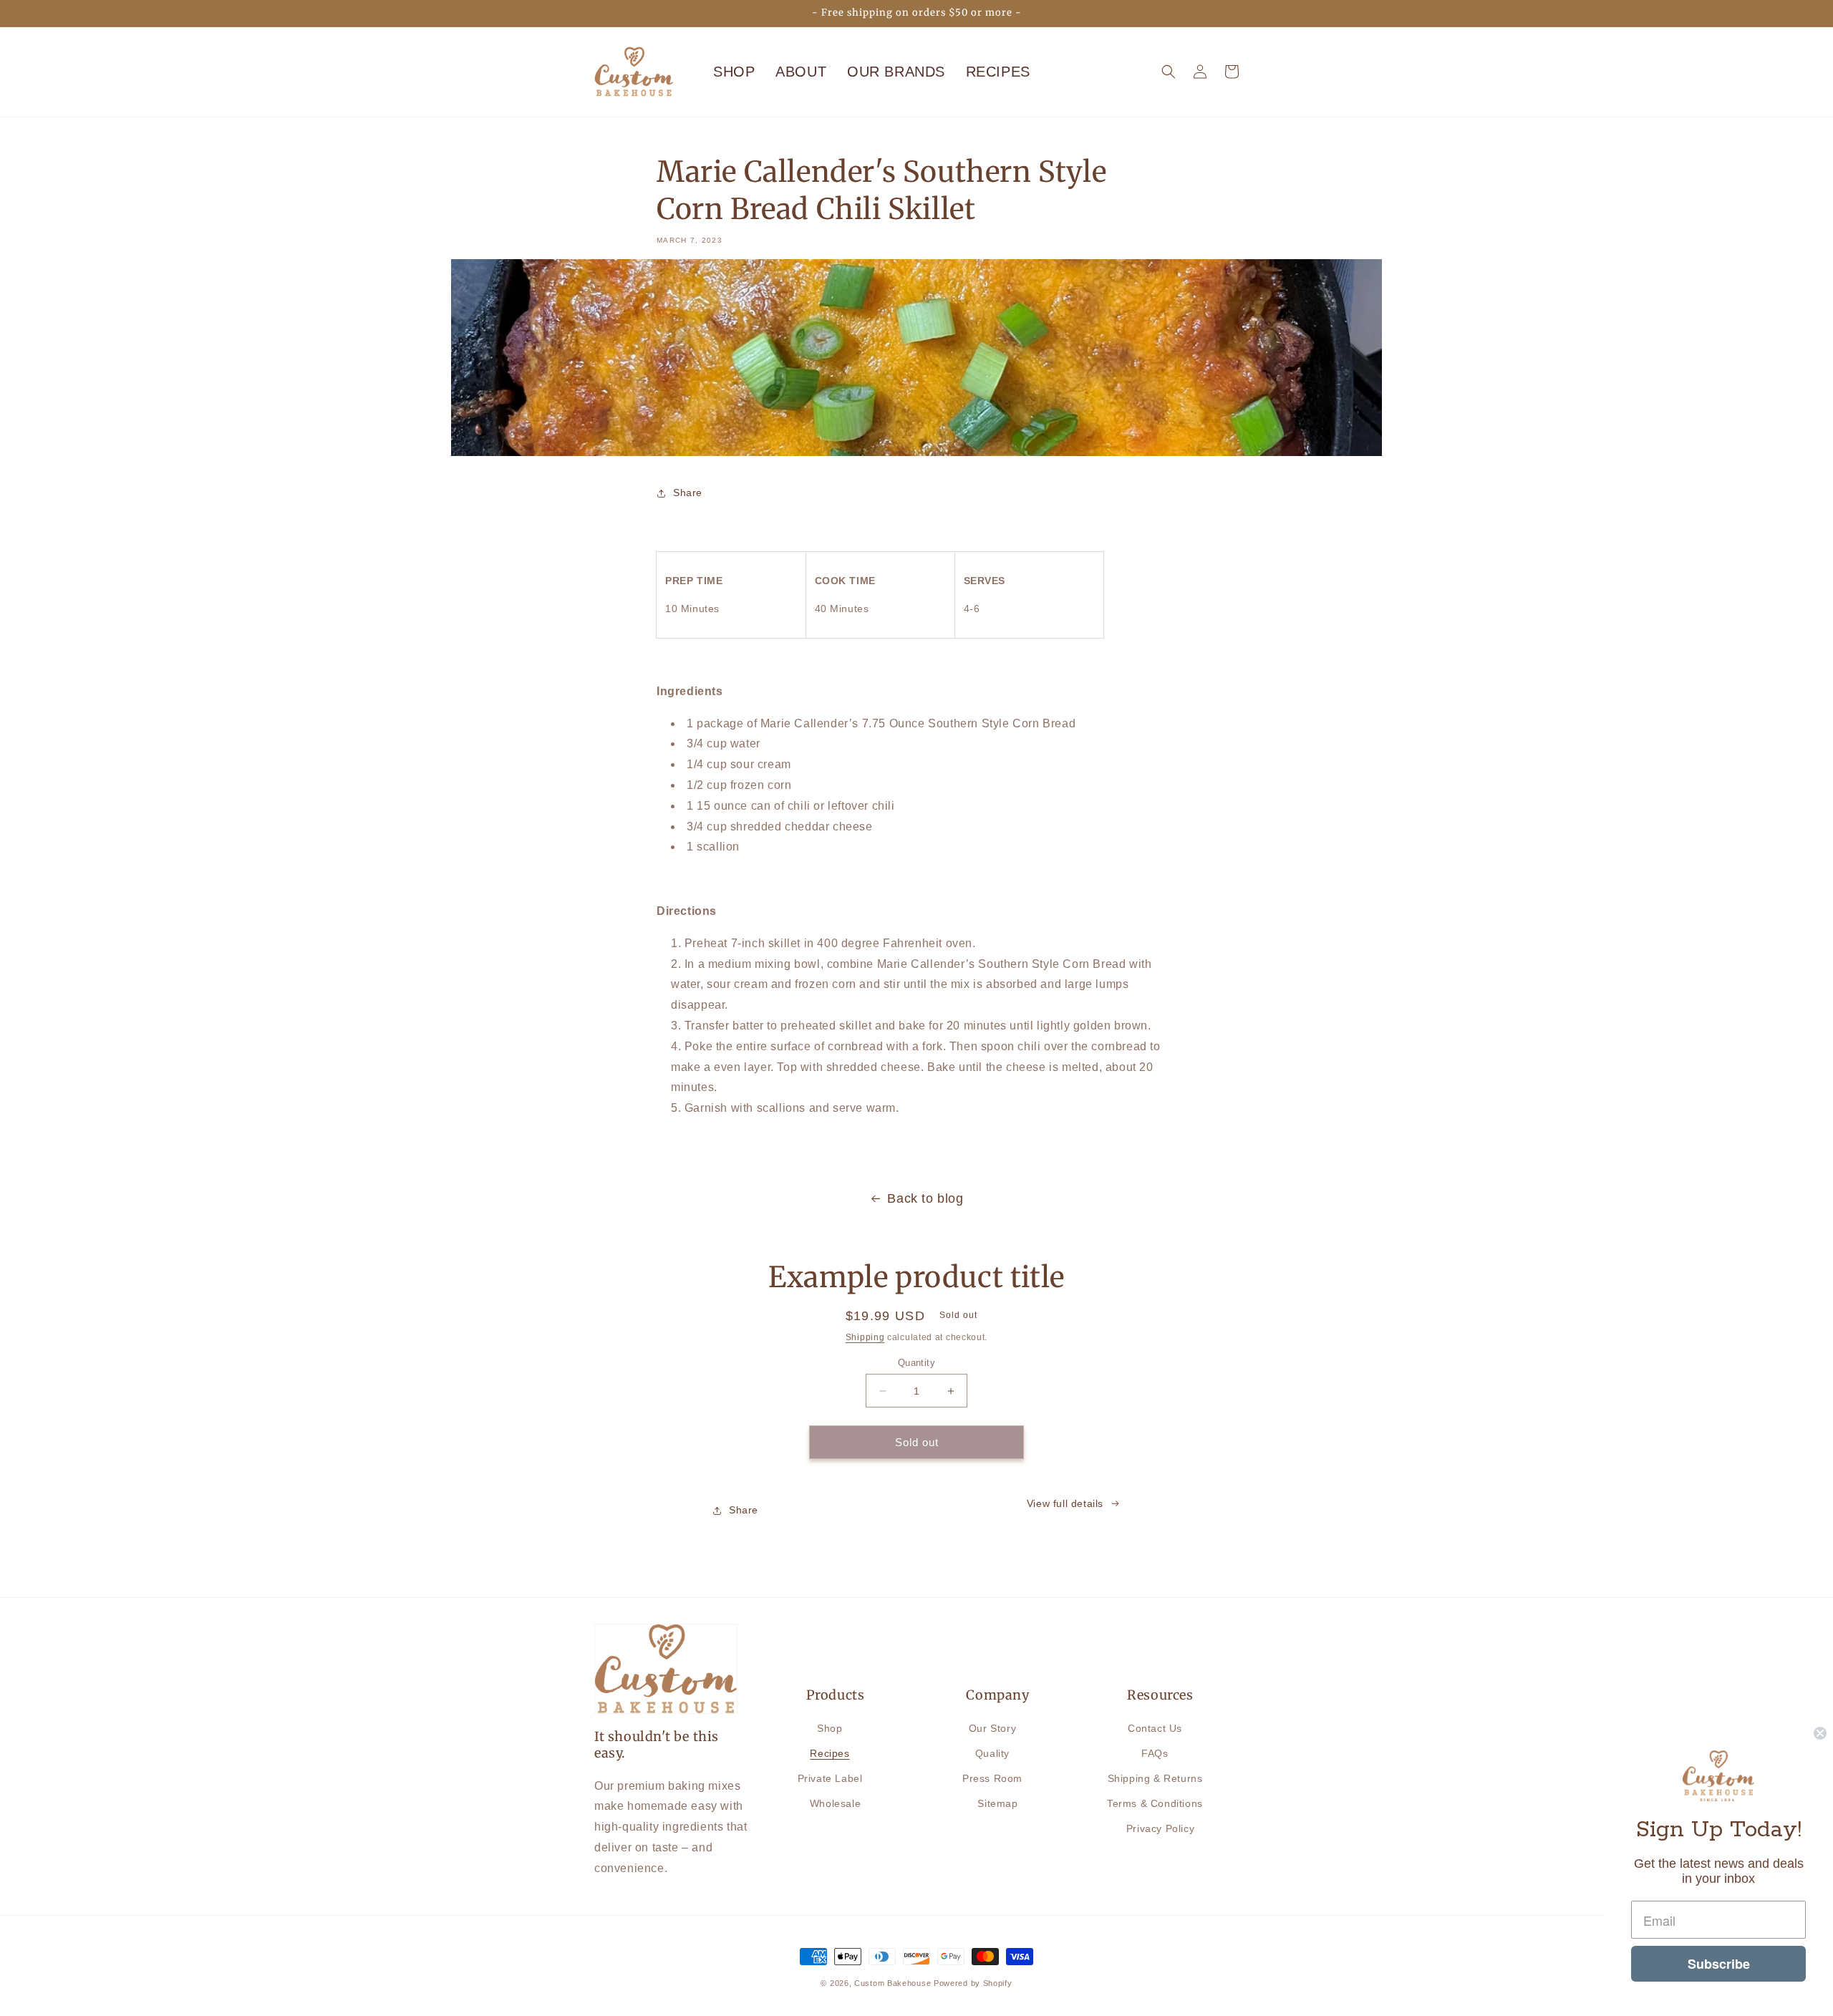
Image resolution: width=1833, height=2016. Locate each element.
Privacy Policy (1160, 1828)
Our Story (992, 1728)
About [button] (801, 72)
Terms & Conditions (1155, 1803)
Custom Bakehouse (893, 1983)
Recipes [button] (998, 72)
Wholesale (835, 1803)
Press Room (992, 1778)
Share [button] (688, 493)
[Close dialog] (1820, 1733)
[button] (1169, 72)
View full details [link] (1065, 1503)
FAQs (1155, 1753)
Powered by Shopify (973, 1983)
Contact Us (1155, 1728)
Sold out (917, 1442)
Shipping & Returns (1155, 1778)
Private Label (830, 1778)
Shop (734, 72)
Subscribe (1719, 1964)
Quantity (916, 1363)
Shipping (865, 1337)
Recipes (830, 1753)
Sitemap (997, 1803)
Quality (992, 1753)
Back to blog (925, 1198)
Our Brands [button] (896, 72)
